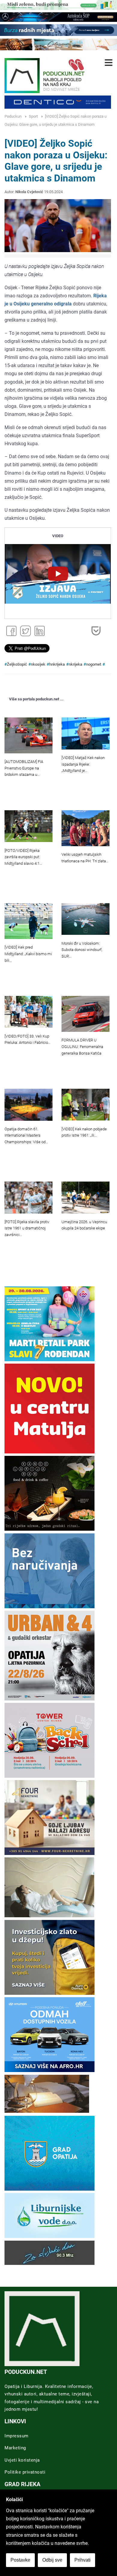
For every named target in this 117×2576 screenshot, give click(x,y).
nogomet (94, 664)
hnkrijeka (57, 664)
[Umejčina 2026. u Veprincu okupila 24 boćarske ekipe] (85, 1198)
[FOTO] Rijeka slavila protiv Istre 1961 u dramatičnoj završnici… (27, 1228)
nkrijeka (75, 664)
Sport (33, 116)
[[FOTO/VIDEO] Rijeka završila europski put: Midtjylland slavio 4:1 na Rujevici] (28, 826)
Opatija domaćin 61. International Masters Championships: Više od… (26, 1136)
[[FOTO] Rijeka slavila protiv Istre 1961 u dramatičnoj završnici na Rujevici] (28, 1198)
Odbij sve (52, 2560)
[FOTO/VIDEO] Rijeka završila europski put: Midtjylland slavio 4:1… (23, 857)
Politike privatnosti (25, 2472)
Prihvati (82, 2560)
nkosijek (38, 664)
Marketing (15, 2448)
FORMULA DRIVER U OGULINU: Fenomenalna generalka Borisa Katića (82, 1047)
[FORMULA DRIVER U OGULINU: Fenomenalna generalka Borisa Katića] (85, 1014)
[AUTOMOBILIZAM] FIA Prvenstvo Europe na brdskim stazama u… (24, 768)
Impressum (16, 2436)
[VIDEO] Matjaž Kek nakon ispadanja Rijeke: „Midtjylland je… (83, 764)
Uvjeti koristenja (22, 2460)
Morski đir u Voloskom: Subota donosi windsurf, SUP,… (82, 950)
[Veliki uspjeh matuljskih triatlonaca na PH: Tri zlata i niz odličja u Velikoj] (85, 828)
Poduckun (13, 116)
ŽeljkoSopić (17, 664)
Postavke (20, 2560)
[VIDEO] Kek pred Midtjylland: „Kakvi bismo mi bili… (28, 954)
